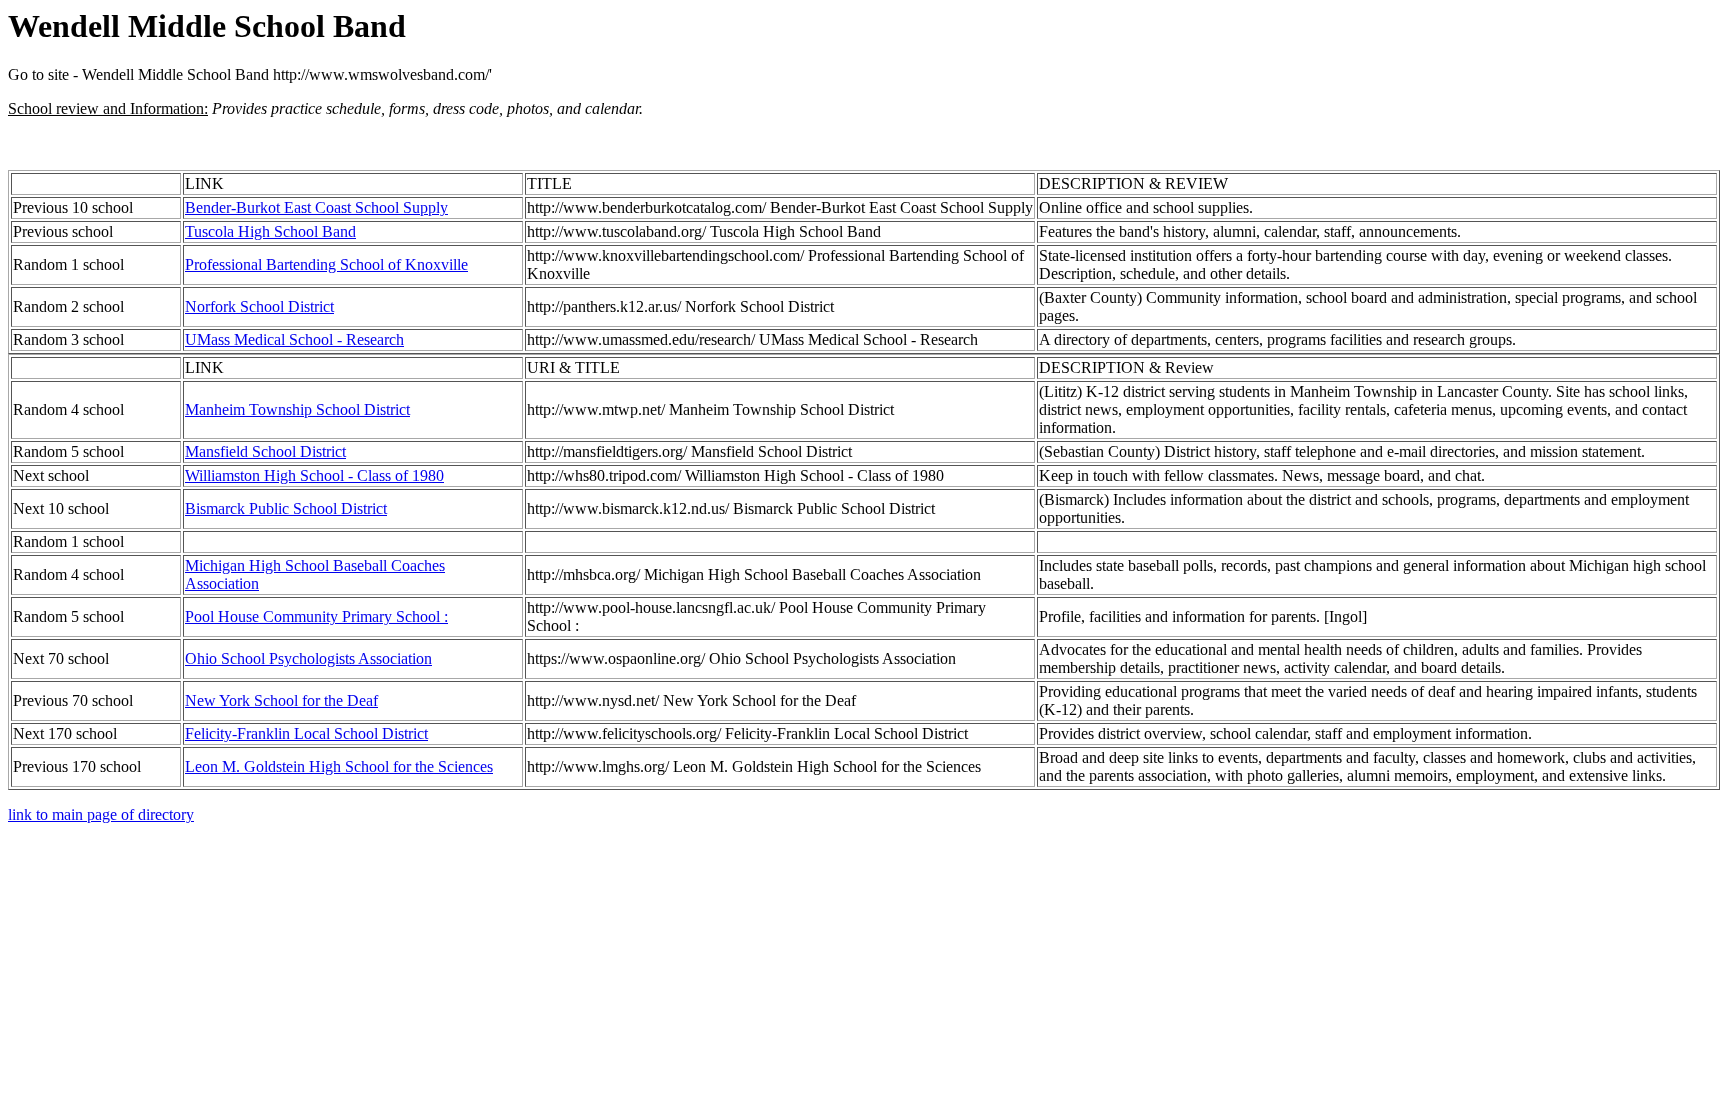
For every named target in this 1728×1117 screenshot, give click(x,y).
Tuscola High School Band (270, 231)
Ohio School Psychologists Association (308, 658)
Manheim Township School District (297, 409)
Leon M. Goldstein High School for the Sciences (339, 766)
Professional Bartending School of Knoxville (326, 264)
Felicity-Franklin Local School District (306, 733)
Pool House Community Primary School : (316, 616)
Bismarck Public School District (286, 508)
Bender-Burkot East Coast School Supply (316, 207)
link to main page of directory (101, 814)
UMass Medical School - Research (294, 339)
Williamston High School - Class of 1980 (314, 475)
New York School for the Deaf (281, 700)
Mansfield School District (265, 451)
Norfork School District (259, 306)
